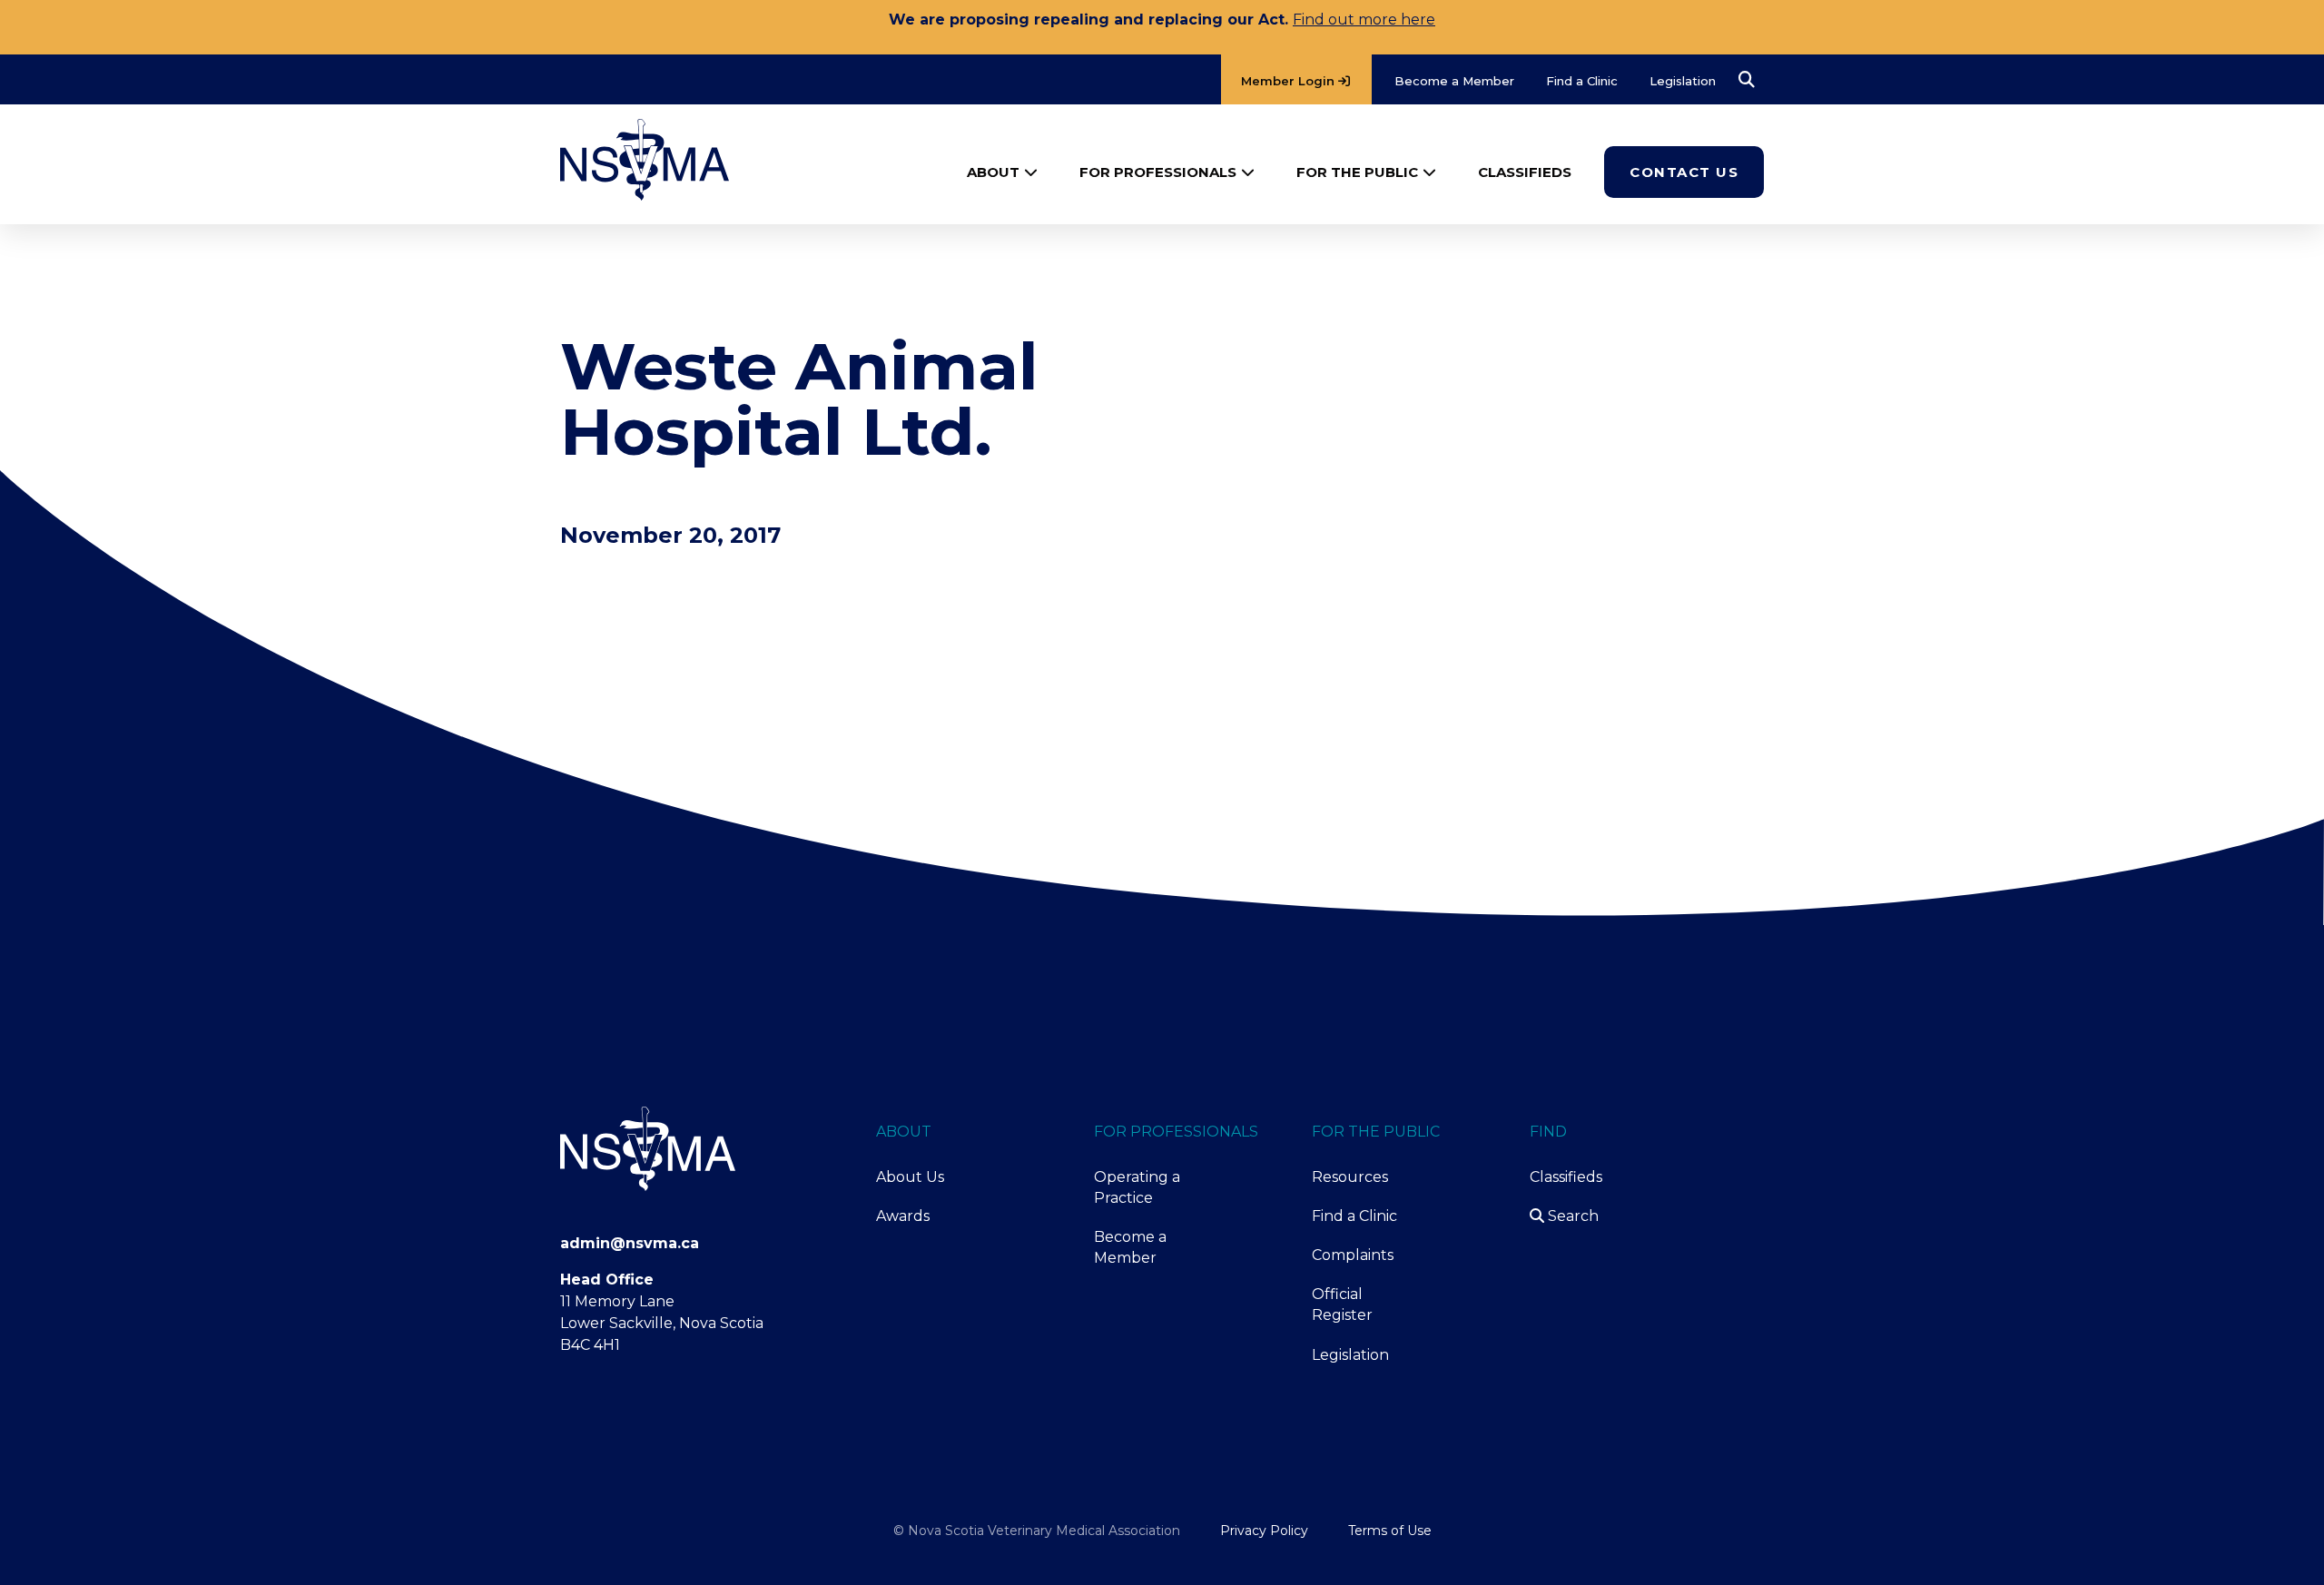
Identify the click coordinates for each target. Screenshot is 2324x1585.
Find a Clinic (1354, 1216)
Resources (1350, 1177)
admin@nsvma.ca (630, 1243)
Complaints (1353, 1255)
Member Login (1290, 81)
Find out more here (1364, 20)
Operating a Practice (1137, 1187)
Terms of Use (1390, 1531)
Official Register (1342, 1304)
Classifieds (1566, 1177)
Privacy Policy (1264, 1531)
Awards (903, 1216)
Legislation (1350, 1355)
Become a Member (1130, 1247)
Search (1571, 1216)
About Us (910, 1177)
